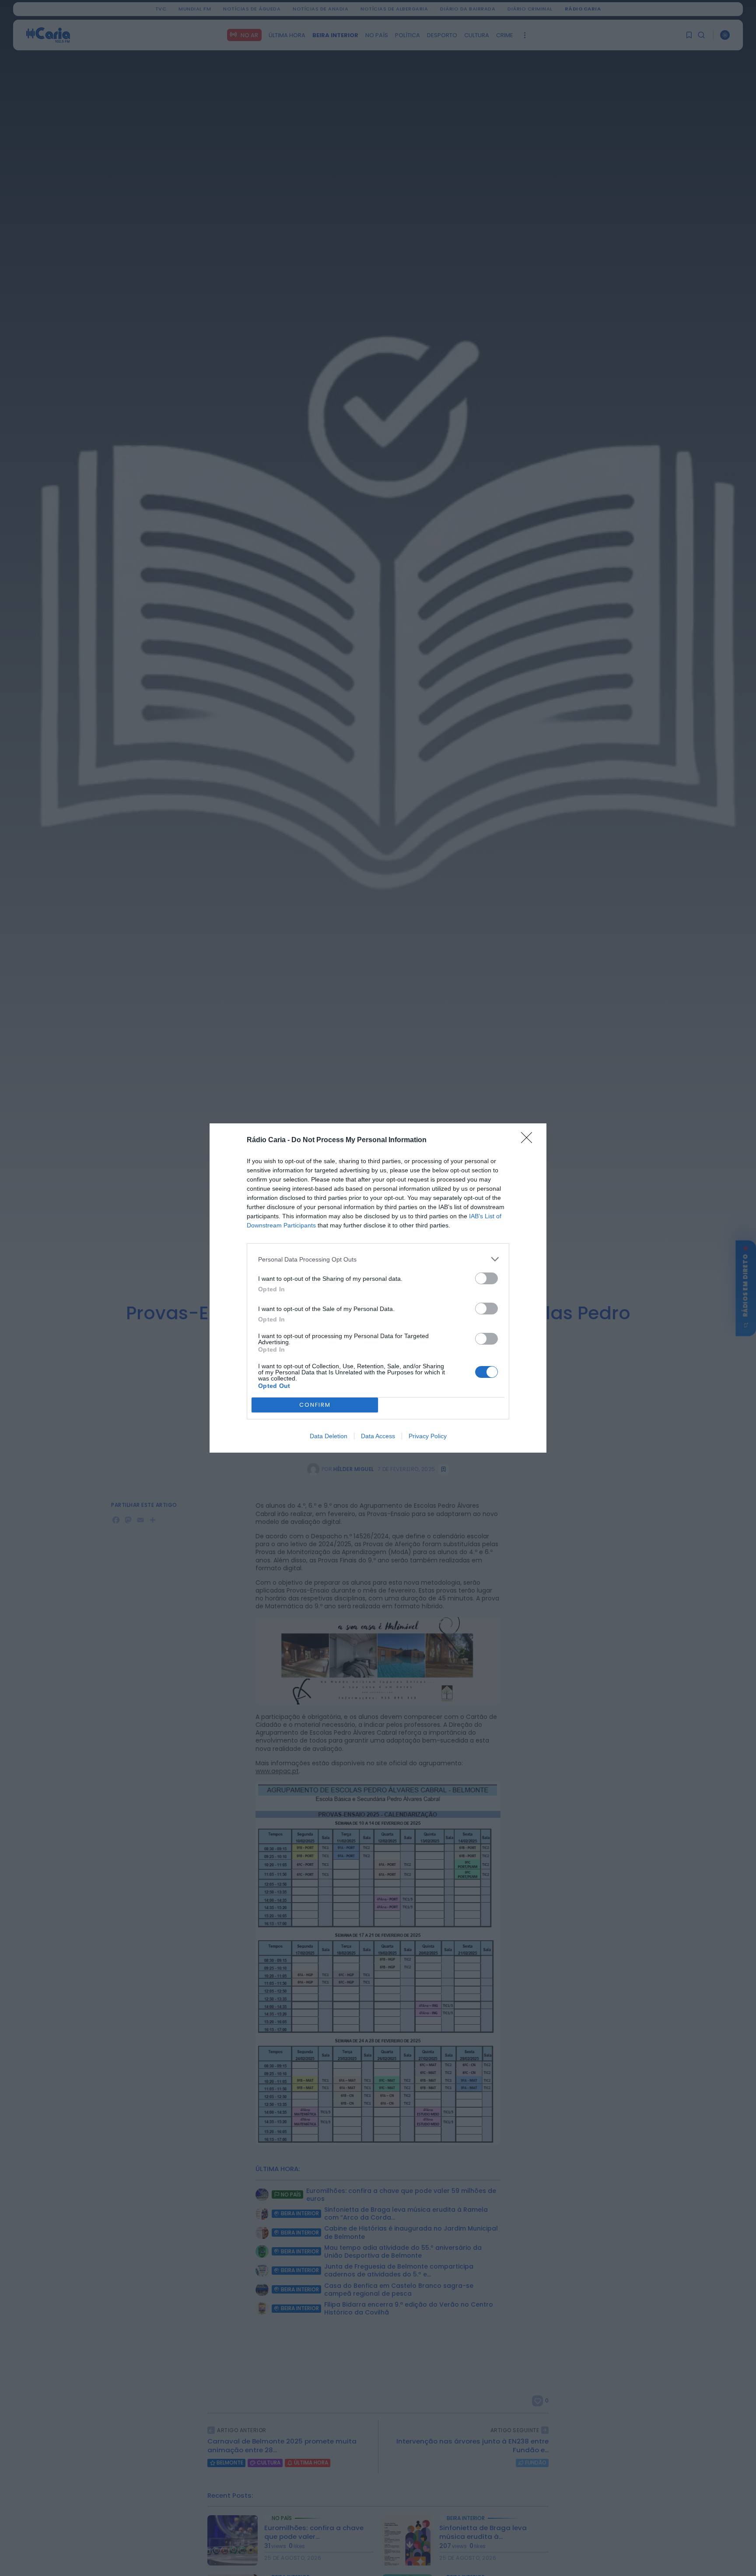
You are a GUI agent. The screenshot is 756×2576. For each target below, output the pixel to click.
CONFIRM (315, 1405)
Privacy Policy (428, 1436)
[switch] (486, 1278)
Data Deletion (329, 1436)
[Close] (529, 1140)
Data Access (378, 1436)
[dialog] (378, 1288)
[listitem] (378, 1259)
